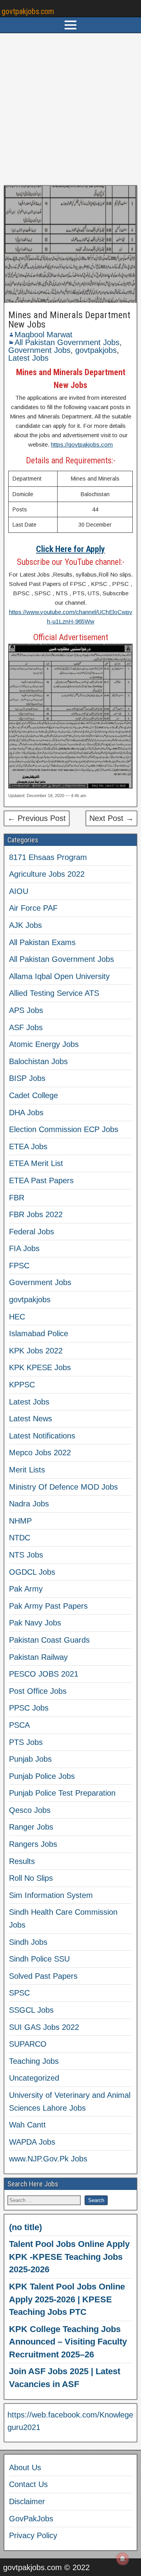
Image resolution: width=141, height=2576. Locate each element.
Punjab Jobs (30, 1759)
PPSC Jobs (29, 1708)
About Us (25, 2467)
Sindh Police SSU (39, 1959)
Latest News (31, 1419)
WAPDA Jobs (32, 2142)
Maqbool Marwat (43, 335)
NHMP (20, 1521)
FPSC (19, 1266)
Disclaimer (27, 2501)
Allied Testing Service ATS (54, 993)
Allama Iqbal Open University (59, 976)
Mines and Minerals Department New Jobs (69, 320)
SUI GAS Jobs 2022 (44, 2027)
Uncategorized (34, 2078)
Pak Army (26, 1589)
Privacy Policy (33, 2535)
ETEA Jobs (28, 1146)
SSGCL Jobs (31, 2010)
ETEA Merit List (36, 1163)
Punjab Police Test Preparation (62, 1793)
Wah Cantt (27, 2125)
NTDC (20, 1538)
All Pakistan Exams (42, 942)
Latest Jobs (28, 358)
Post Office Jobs (38, 1691)
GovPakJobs (31, 2519)
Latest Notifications (42, 1436)
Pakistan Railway (38, 1657)
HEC (17, 1317)
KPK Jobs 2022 (36, 1351)
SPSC (19, 1993)
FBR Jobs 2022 (36, 1214)
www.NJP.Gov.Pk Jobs (48, 2159)
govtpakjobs (96, 350)
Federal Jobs (32, 1232)
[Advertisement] (70, 109)
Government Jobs (39, 350)
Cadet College (33, 1095)
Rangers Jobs (33, 1844)
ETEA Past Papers (41, 1180)
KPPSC (22, 1385)
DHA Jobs (26, 1113)
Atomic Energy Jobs (44, 1044)
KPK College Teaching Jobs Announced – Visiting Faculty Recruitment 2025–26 (68, 2342)
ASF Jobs (26, 1027)
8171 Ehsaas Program (48, 857)
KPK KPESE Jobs (40, 1367)
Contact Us (28, 2484)
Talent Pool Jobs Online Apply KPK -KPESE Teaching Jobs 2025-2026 (69, 2257)
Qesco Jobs (30, 1810)
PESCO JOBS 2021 (44, 1674)
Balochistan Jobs (38, 1061)
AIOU (19, 891)
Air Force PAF (33, 908)
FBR (17, 1198)
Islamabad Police (39, 1333)
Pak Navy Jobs (35, 1623)
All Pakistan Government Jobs (67, 342)
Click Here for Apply (70, 549)
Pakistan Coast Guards (49, 1640)
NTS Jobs (26, 1555)
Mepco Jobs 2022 (40, 1453)
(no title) (25, 2227)
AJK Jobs (25, 925)
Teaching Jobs (34, 2061)
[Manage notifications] (123, 2559)
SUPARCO (28, 2044)
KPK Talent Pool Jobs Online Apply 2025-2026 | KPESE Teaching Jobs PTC (67, 2299)
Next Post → (111, 818)
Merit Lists (27, 1470)
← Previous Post (37, 818)
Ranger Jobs (31, 1827)
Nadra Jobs (29, 1504)
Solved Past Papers (43, 1976)
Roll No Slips (31, 1878)
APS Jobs (26, 1010)
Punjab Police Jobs (42, 1776)
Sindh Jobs (28, 1942)
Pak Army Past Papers (48, 1606)
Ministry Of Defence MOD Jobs (63, 1487)
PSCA (19, 1725)
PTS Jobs (26, 1742)
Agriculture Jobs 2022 (47, 874)
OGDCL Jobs (32, 1572)
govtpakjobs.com (28, 11)
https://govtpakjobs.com (82, 444)
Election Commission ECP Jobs (64, 1129)
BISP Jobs (27, 1078)
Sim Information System (51, 1895)
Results (22, 1861)
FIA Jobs (24, 1248)
